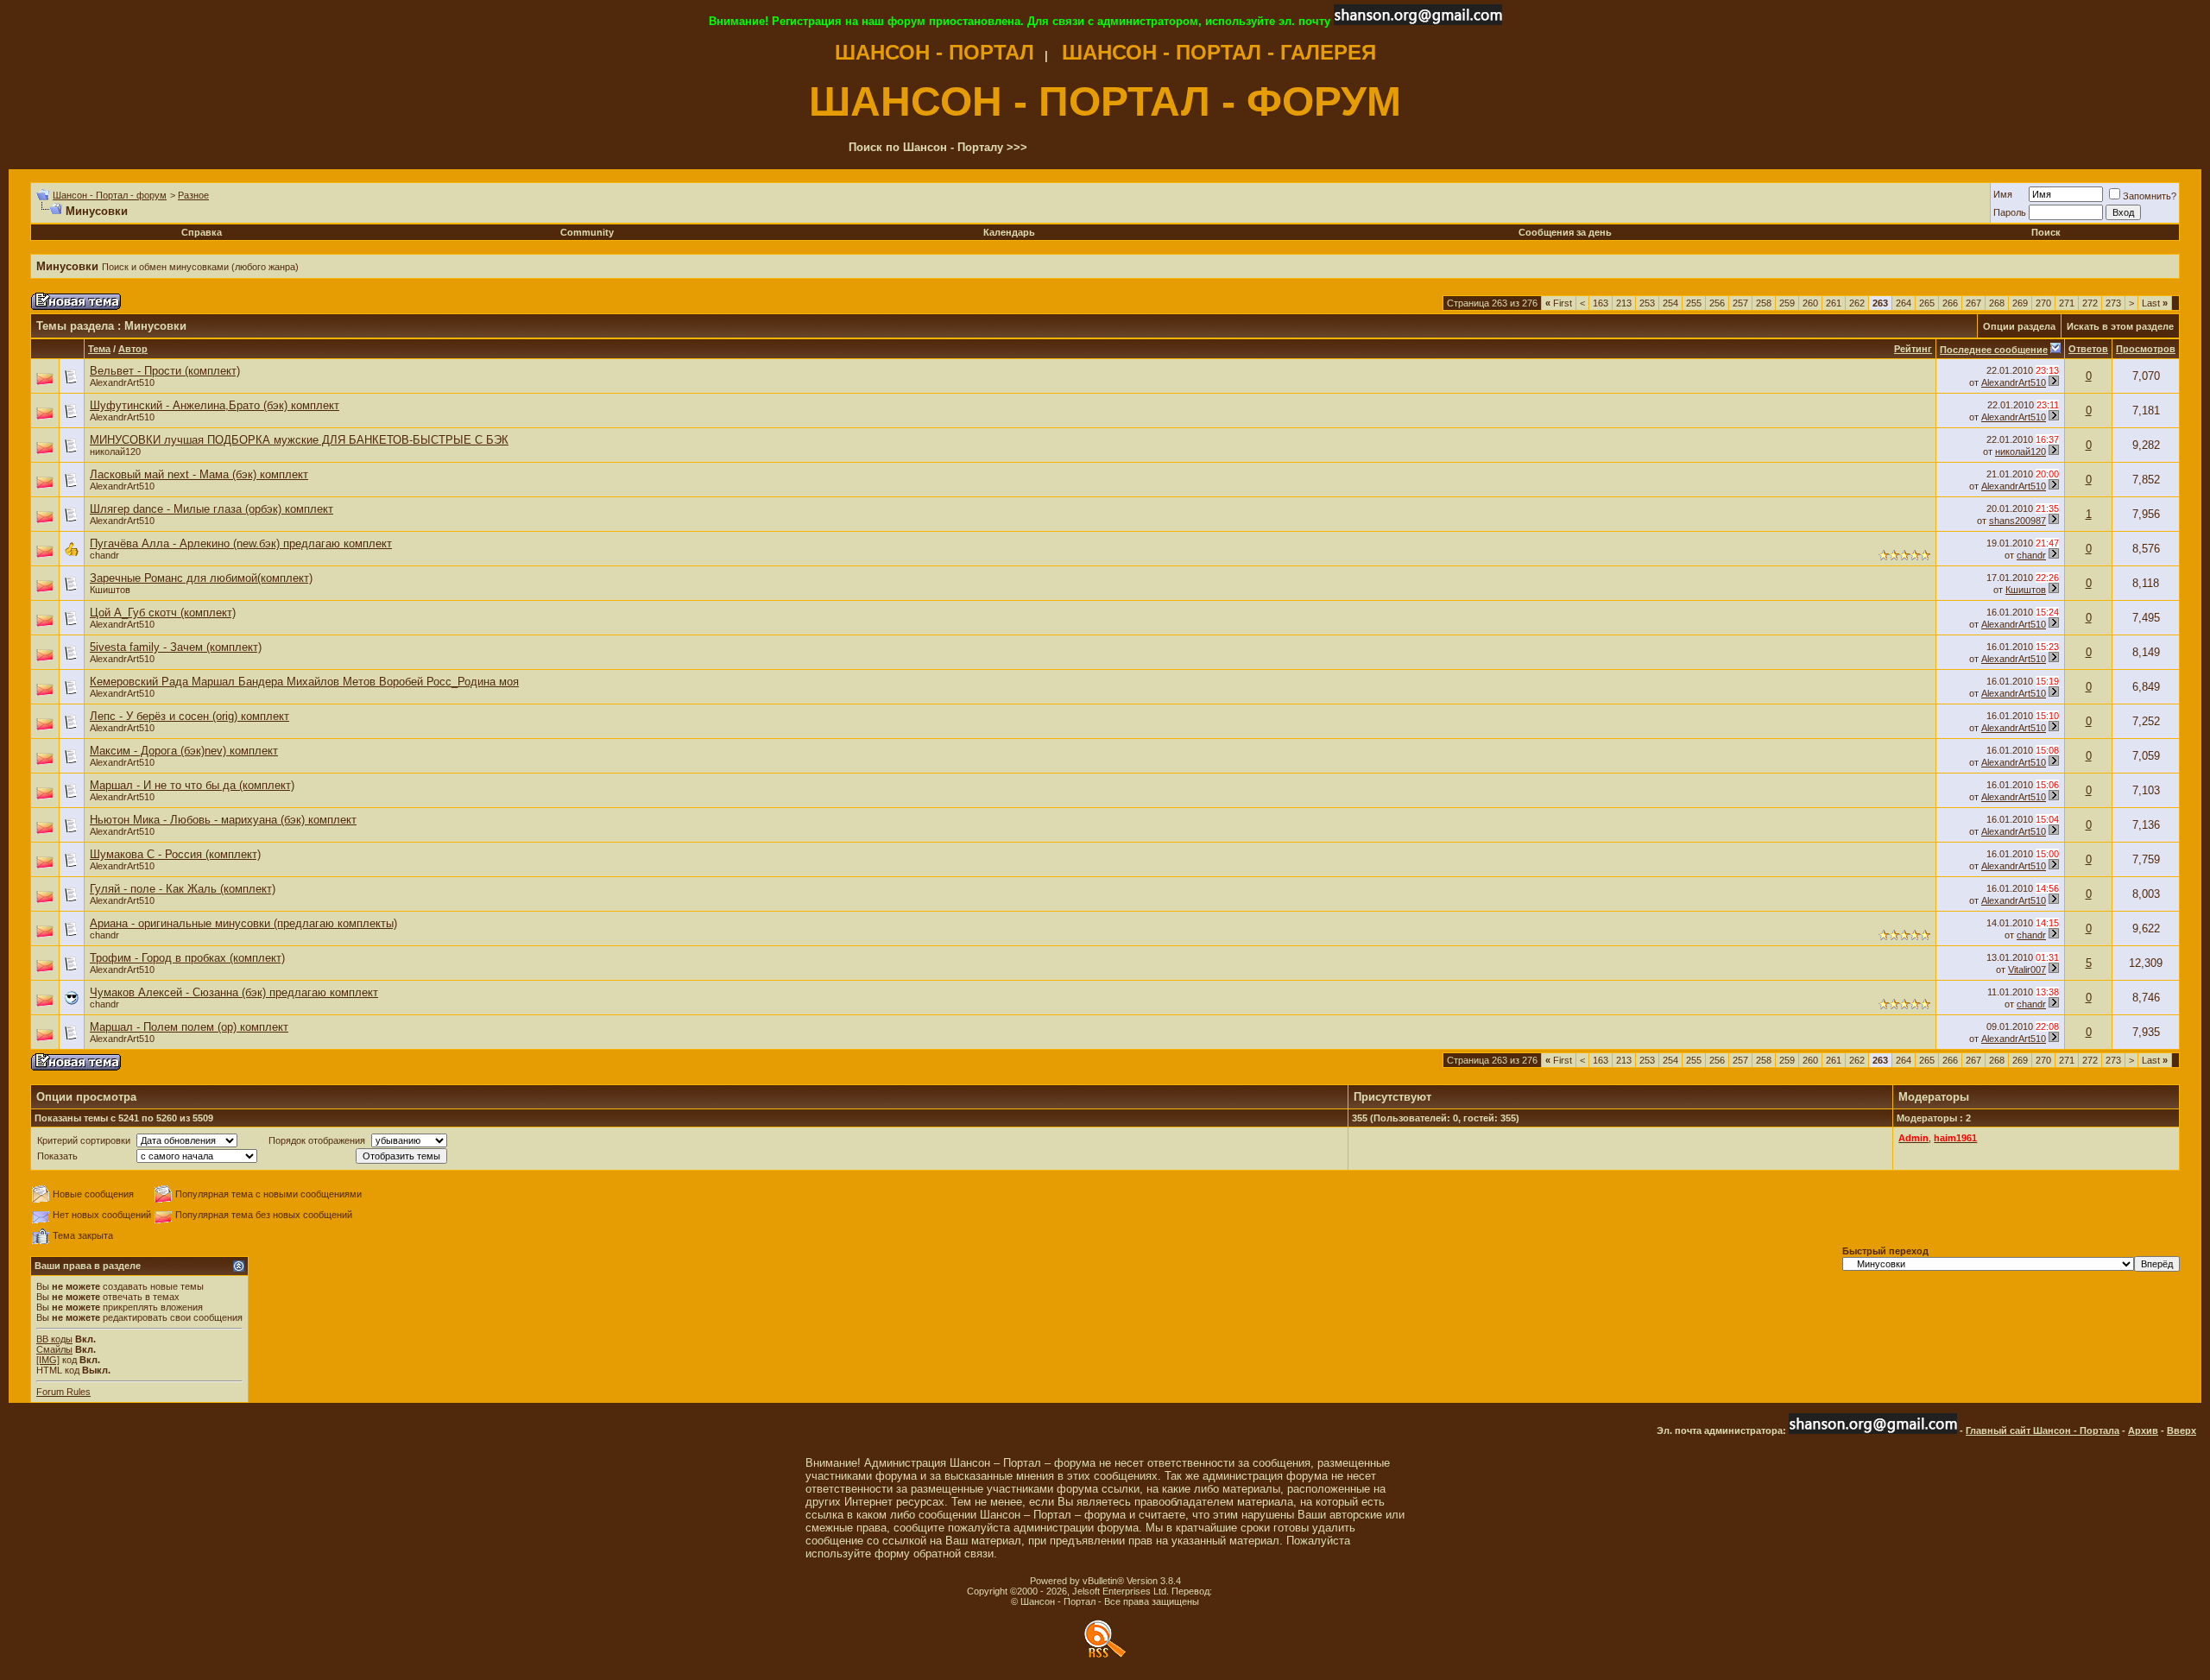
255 (1694, 303)
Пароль (2010, 212)
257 (1740, 303)
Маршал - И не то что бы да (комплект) (192, 785)
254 (1670, 303)
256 (1717, 303)
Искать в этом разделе (2120, 326)
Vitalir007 (2027, 969)
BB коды (54, 1339)
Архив (2143, 1431)
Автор (133, 349)
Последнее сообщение (1994, 350)
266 (1950, 303)
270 (2043, 303)
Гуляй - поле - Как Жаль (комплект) (183, 889)
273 (2113, 303)
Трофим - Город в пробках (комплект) (187, 958)
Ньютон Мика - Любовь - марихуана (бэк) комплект (223, 820)
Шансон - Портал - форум (110, 195)
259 (1787, 303)
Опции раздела (2019, 326)
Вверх (2182, 1431)
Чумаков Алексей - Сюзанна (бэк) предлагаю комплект (234, 992)
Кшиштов (110, 590)
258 (1764, 303)
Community (587, 232)
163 (1601, 303)
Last (2155, 303)
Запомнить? (2150, 196)
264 (1904, 303)
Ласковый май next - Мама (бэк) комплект (199, 474)
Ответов (2088, 349)
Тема (99, 349)
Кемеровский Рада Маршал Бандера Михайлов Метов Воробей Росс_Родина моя (304, 682)
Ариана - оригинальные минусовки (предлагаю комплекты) (243, 923)
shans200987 (2017, 521)
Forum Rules (63, 1392)
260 (1810, 303)
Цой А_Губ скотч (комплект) (163, 613)
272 (2090, 303)
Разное (193, 195)
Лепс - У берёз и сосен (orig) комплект (189, 716)
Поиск (2046, 232)
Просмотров (2146, 349)
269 (2020, 303)
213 (1624, 303)
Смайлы (54, 1349)
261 (1834, 303)
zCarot (1229, 1591)
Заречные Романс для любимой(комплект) (201, 578)
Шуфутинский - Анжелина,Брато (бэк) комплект (215, 405)
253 (1647, 303)
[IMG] (48, 1360)
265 (1927, 303)
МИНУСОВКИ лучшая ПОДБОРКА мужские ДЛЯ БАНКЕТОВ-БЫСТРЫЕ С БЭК (299, 440)
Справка (202, 232)
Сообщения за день (1565, 232)
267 (1973, 303)
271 (2067, 303)
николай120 (115, 452)
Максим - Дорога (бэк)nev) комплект (184, 751)
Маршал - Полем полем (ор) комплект (189, 1027)
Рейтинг (1913, 349)
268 (1997, 303)
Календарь (1009, 232)
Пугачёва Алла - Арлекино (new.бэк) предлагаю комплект (241, 543)
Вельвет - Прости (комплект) (165, 371)
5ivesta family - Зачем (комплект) (176, 647)
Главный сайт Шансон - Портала (2043, 1431)
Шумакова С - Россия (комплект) (175, 854)
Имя (2003, 194)
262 (1857, 303)
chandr (104, 555)
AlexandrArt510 (122, 382)
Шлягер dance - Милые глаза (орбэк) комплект (212, 509)
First (1559, 303)
